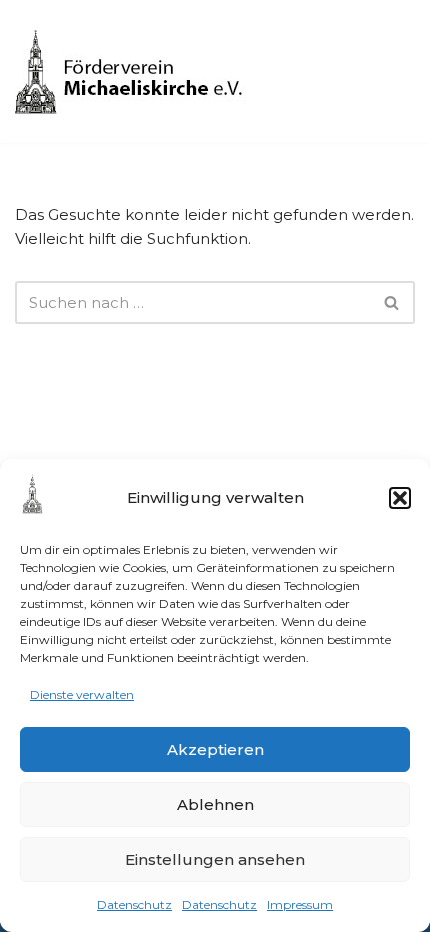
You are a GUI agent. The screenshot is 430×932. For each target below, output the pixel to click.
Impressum (300, 904)
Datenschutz (134, 904)
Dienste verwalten (82, 694)
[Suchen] (392, 302)
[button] (400, 498)
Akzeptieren (215, 749)
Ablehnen (215, 804)
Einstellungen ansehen (215, 859)
